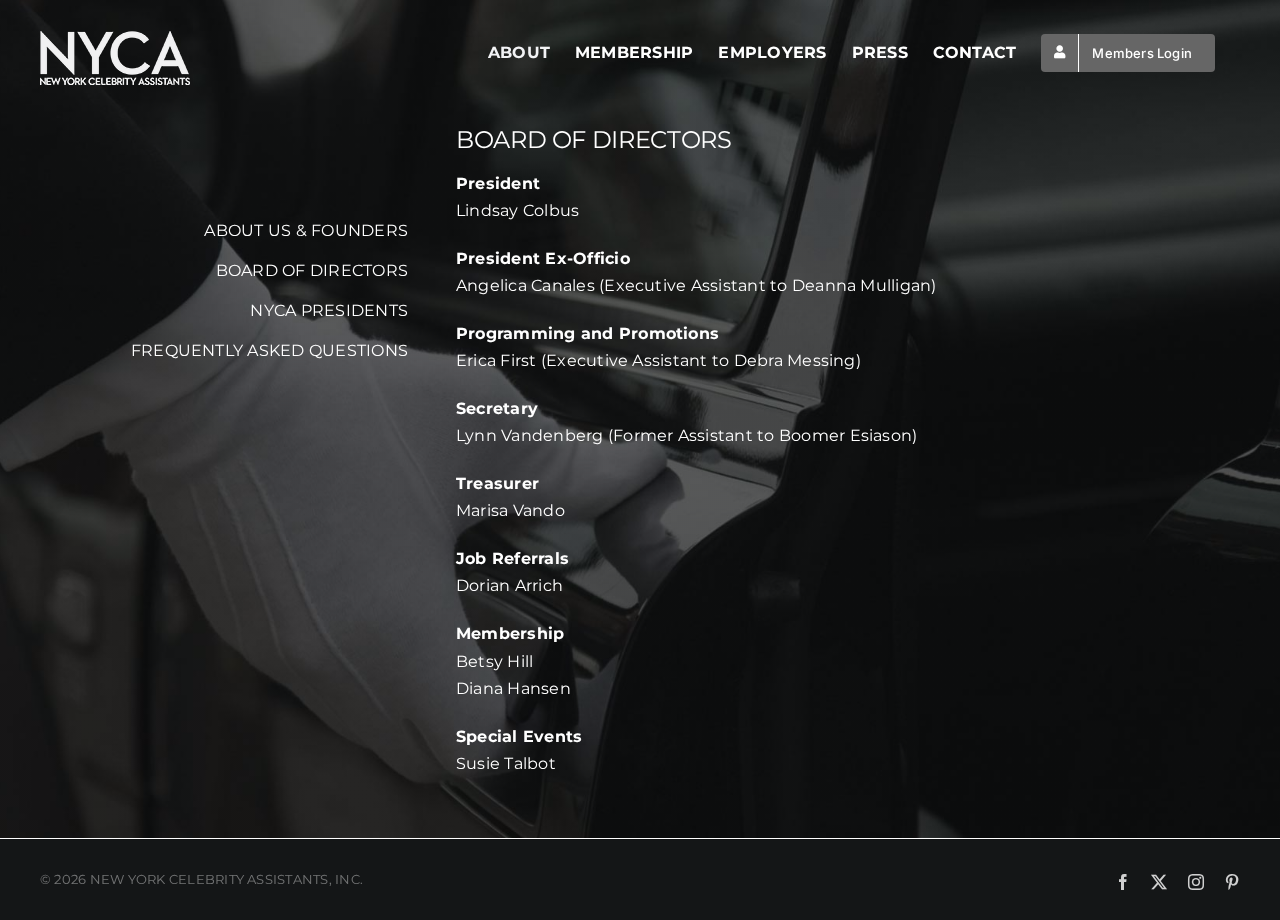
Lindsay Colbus (517, 210)
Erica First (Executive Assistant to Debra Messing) (658, 360)
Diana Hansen (513, 688)
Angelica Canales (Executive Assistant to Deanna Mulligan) (696, 285)
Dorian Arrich (509, 585)
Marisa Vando (510, 510)
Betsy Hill (494, 661)
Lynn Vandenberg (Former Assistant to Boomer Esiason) (686, 435)
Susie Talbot (506, 763)
